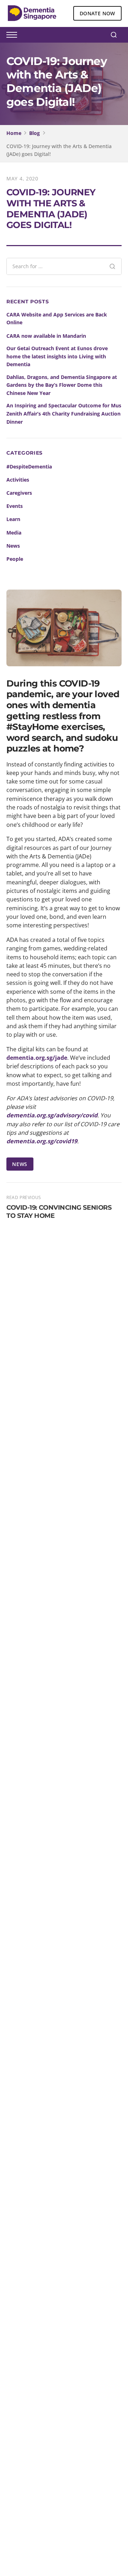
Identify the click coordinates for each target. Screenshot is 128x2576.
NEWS (20, 1164)
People (15, 559)
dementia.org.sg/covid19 (42, 1141)
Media (14, 533)
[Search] (114, 35)
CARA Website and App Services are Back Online (57, 319)
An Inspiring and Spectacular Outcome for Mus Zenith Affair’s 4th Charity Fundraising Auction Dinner (64, 414)
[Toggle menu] (12, 35)
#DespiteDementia (29, 467)
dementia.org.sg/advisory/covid (52, 1115)
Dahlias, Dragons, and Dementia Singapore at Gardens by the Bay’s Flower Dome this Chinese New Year (62, 385)
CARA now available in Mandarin (46, 336)
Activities (18, 480)
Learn (13, 519)
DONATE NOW (97, 13)
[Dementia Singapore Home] (32, 13)
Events (15, 506)
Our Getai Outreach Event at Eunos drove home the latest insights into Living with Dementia (57, 356)
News (13, 546)
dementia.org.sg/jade (37, 1058)
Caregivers (19, 493)
